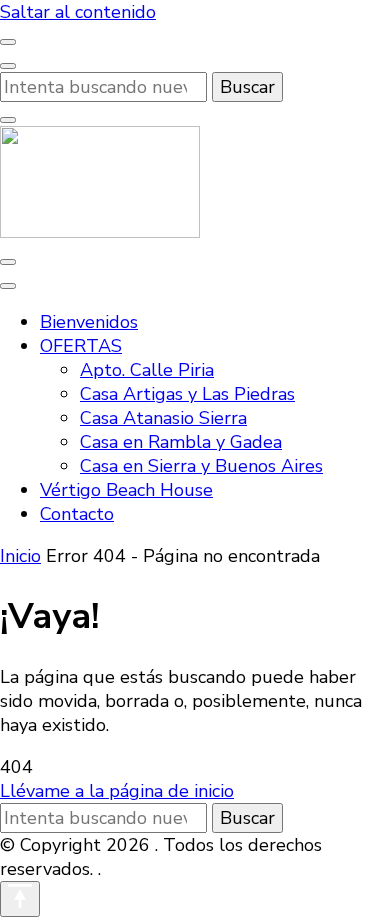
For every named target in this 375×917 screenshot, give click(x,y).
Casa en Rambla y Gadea (181, 442)
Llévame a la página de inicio (117, 791)
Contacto (77, 514)
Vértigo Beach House (126, 490)
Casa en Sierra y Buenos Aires (201, 466)
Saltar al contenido (78, 12)
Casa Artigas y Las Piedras (187, 394)
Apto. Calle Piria (147, 370)
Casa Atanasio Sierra (163, 418)
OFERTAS (81, 346)
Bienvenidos (89, 322)
